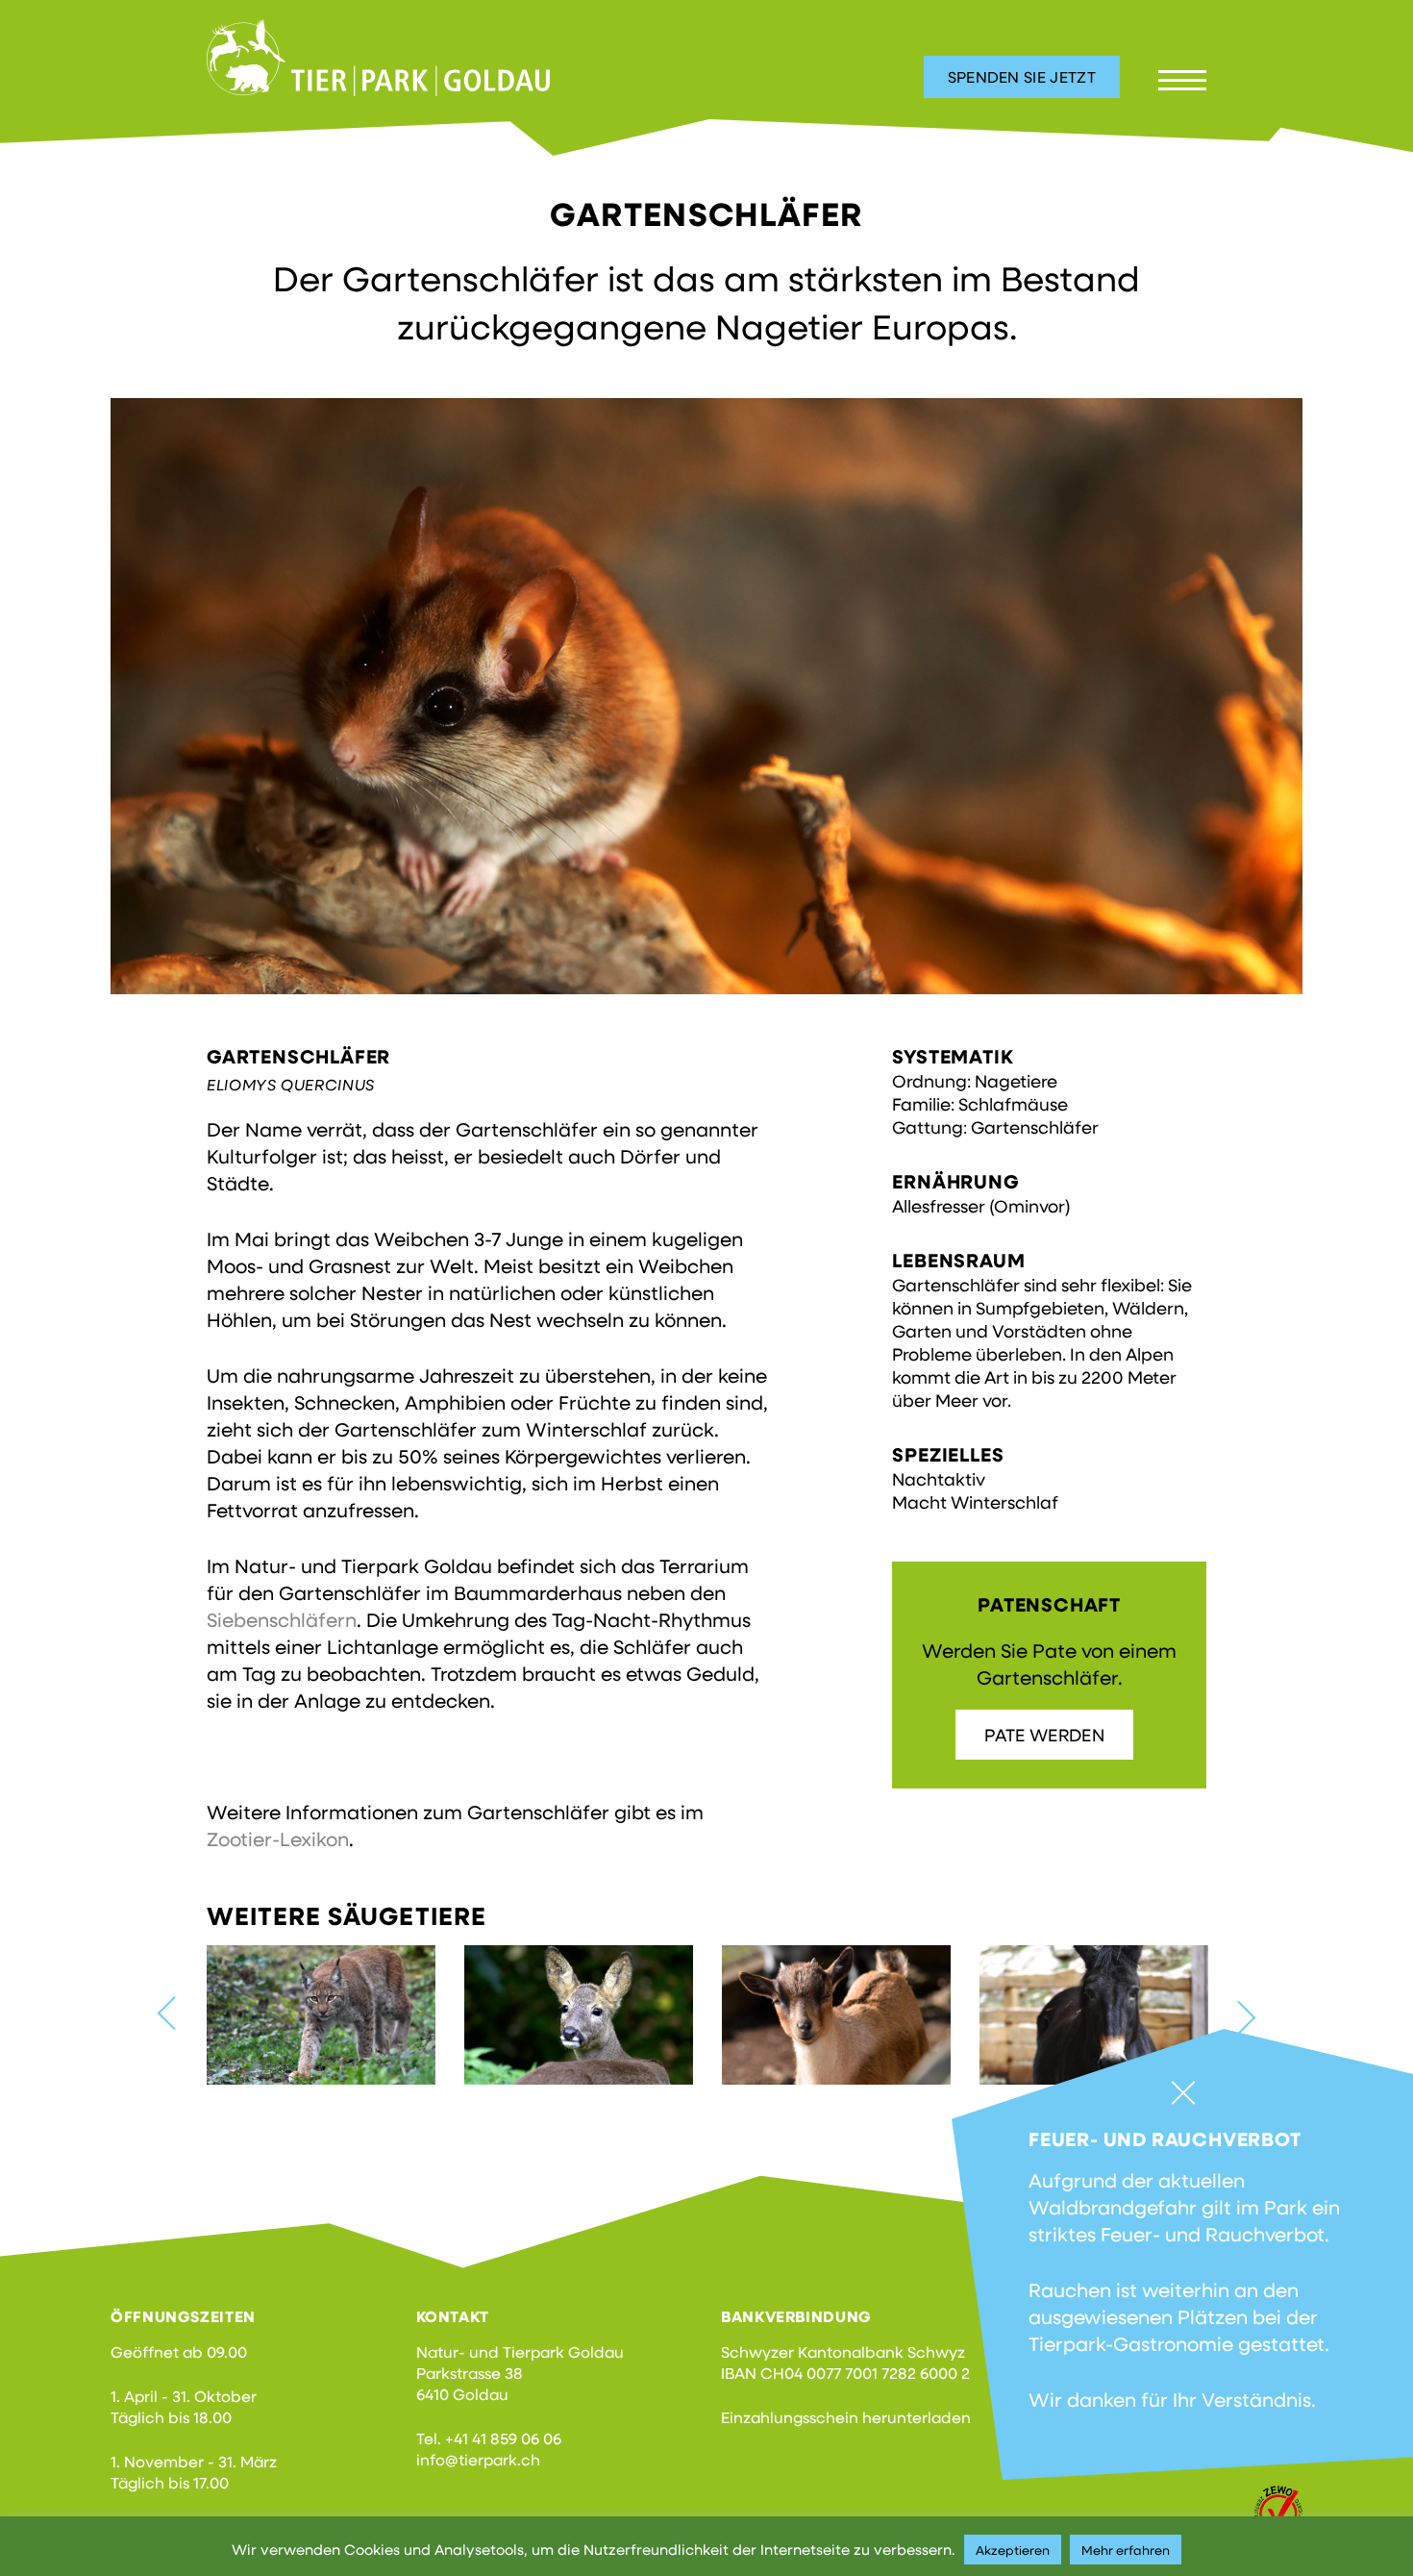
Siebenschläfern (282, 1619)
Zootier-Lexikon (278, 1838)
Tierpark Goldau (378, 58)
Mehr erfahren (1126, 2550)
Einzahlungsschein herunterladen (846, 2417)
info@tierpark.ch (478, 2459)
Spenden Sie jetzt (1022, 76)
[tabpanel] (706, 696)
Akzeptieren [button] (1013, 2550)
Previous (174, 2013)
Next (1239, 2017)
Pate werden (1044, 1735)
